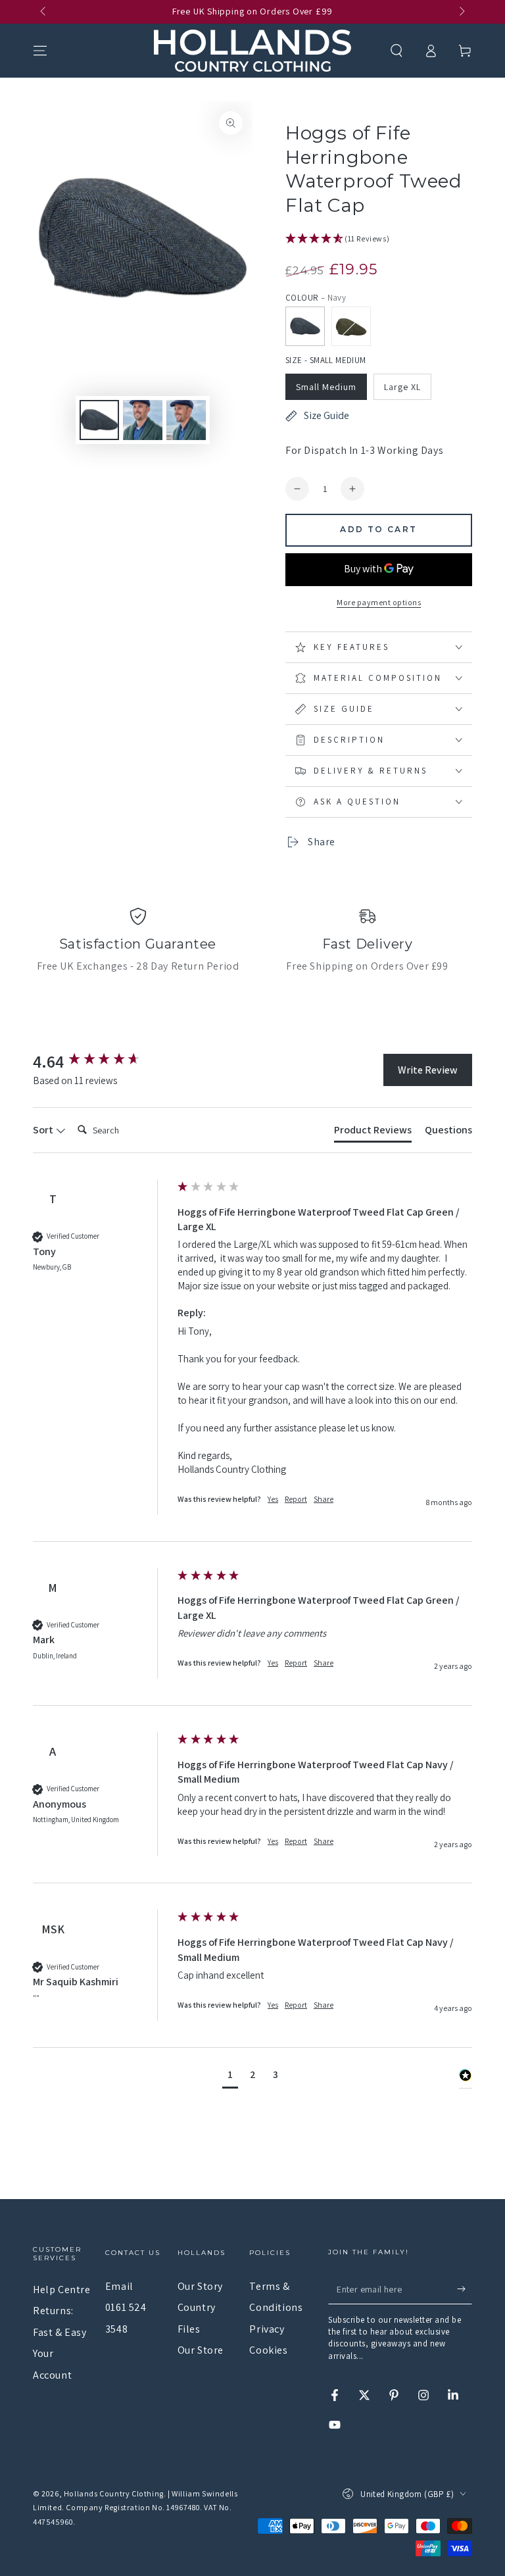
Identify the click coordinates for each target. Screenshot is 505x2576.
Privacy (267, 2329)
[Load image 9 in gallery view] (186, 420)
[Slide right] (461, 12)
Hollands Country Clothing (114, 2493)
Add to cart (378, 529)
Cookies (268, 2350)
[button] (397, 51)
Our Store (201, 2350)
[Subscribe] (465, 2289)
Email (119, 2286)
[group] (102, 1061)
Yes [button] (273, 1499)
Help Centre (62, 2290)
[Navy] (305, 326)
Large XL (402, 387)
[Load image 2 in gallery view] (143, 420)
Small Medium (326, 387)
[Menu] (40, 51)
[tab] (373, 1133)
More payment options (379, 602)
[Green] (351, 326)
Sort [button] (44, 1130)
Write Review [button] (428, 1070)
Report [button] (296, 1499)
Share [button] (324, 1499)
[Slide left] (44, 12)
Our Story (200, 2286)
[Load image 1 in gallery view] (99, 420)
